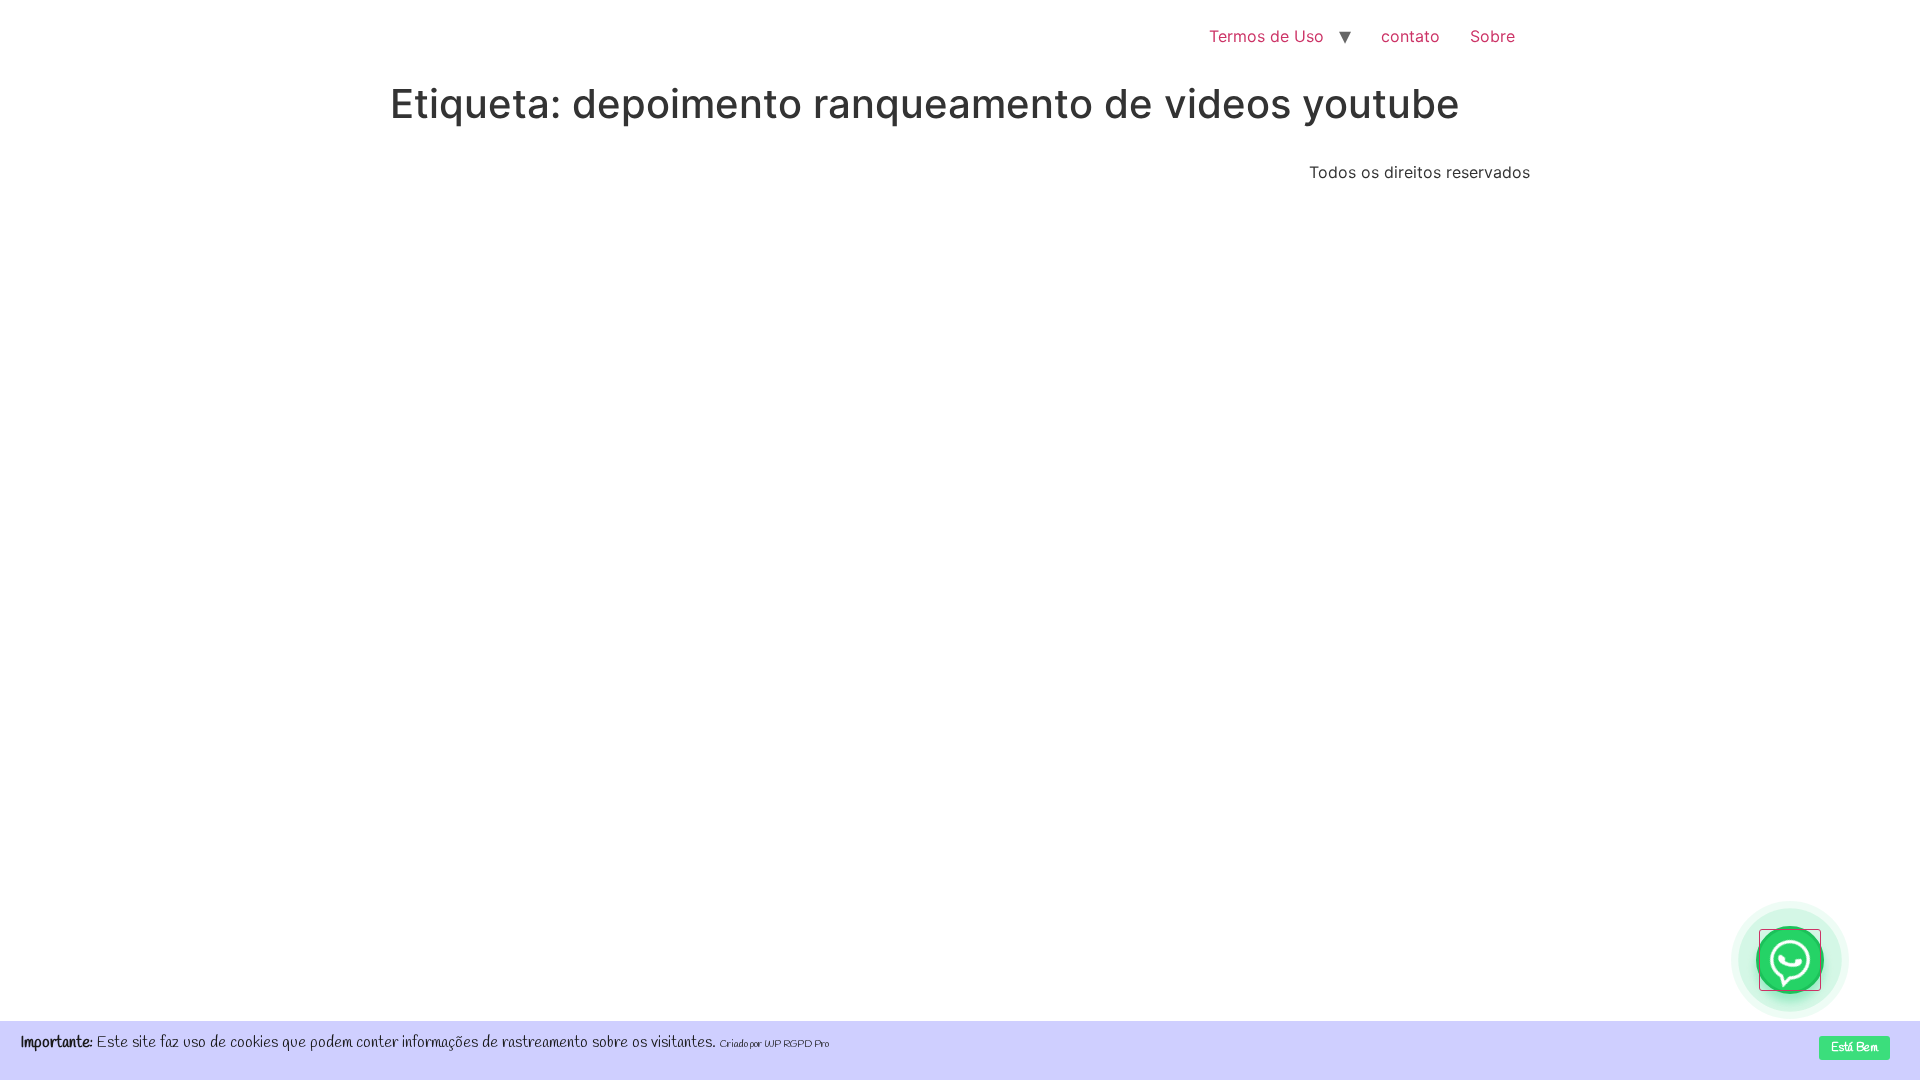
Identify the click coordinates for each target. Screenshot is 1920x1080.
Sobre (1492, 36)
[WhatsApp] (1790, 960)
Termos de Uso (1266, 36)
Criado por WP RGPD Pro (774, 1044)
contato (1410, 36)
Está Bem (1854, 1048)
